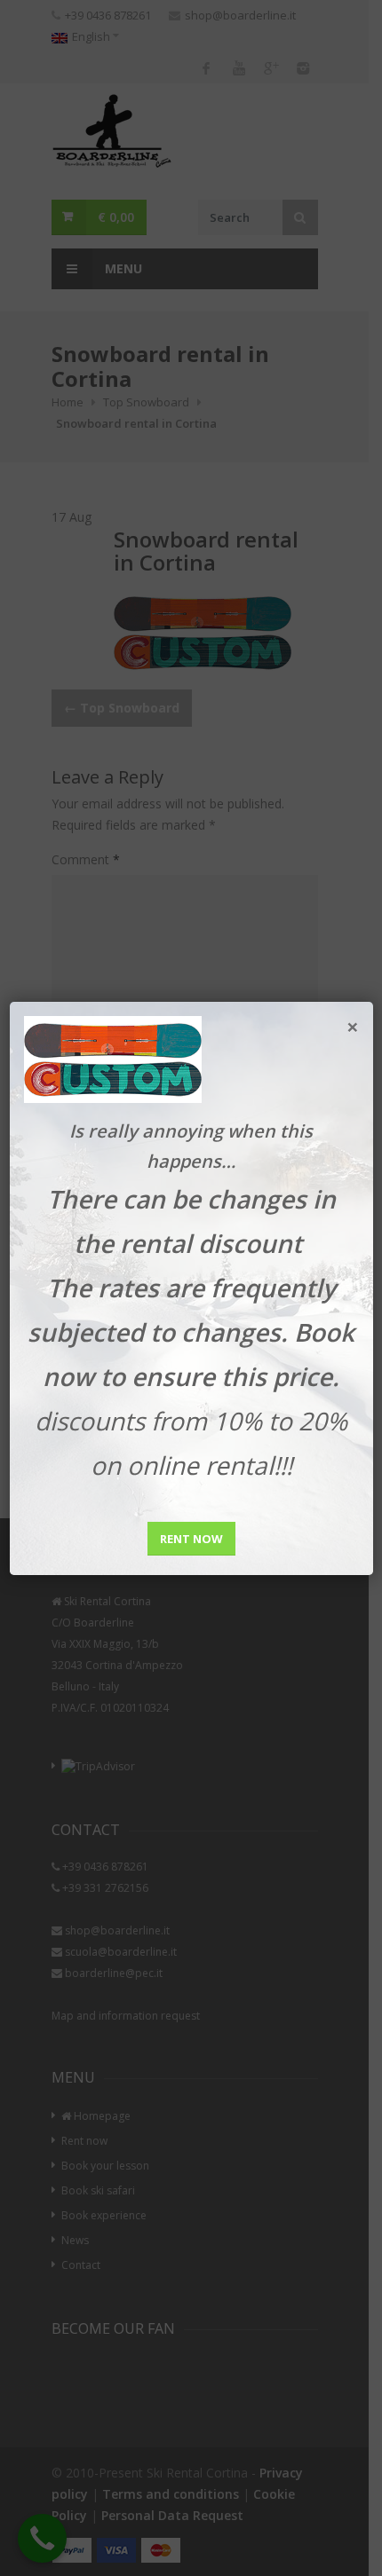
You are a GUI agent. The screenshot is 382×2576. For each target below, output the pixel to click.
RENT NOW (191, 1539)
